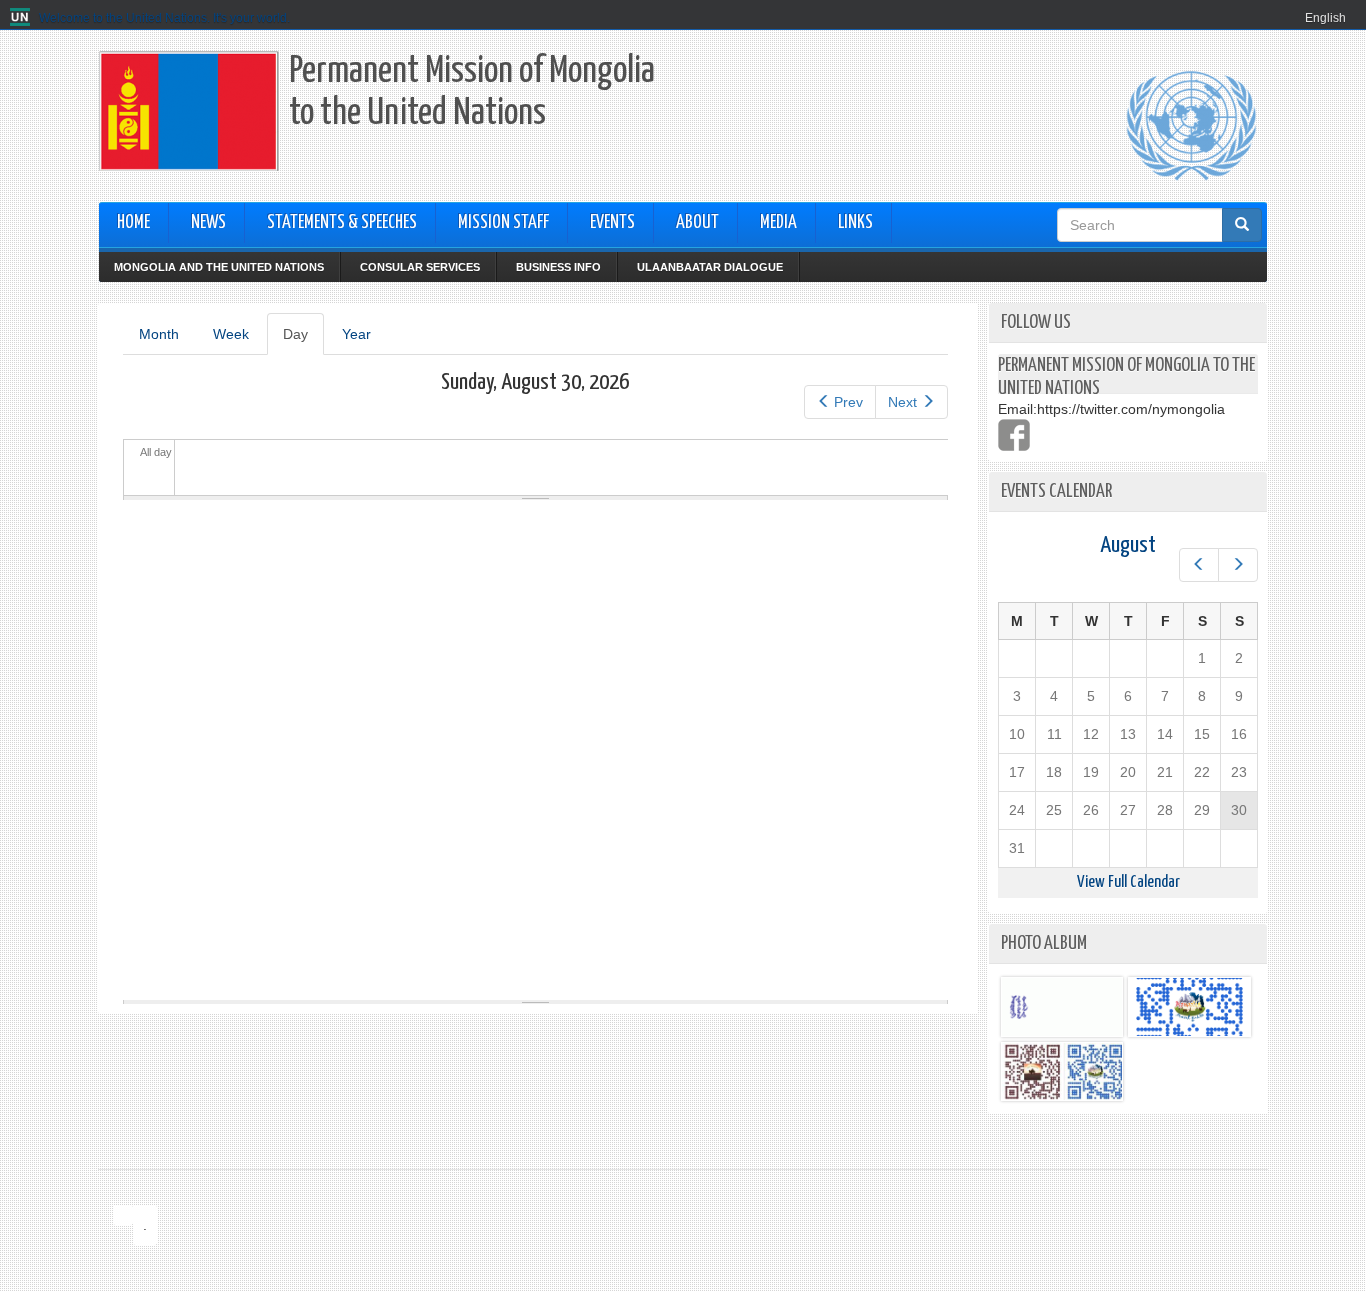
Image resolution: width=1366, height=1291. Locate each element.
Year (356, 334)
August (1128, 545)
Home (133, 223)
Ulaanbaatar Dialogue (710, 267)
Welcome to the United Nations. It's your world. (164, 18)
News (208, 223)
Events (612, 223)
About (697, 223)
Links (855, 223)
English (1325, 18)
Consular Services (420, 267)
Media (778, 223)
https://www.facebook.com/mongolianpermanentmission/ (1014, 435)
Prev (848, 402)
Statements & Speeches (342, 223)
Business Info (558, 267)
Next (902, 402)
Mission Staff (503, 223)
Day (303, 340)
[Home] (22, 18)
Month (159, 334)
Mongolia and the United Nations (219, 267)
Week (231, 334)
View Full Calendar (1128, 882)
